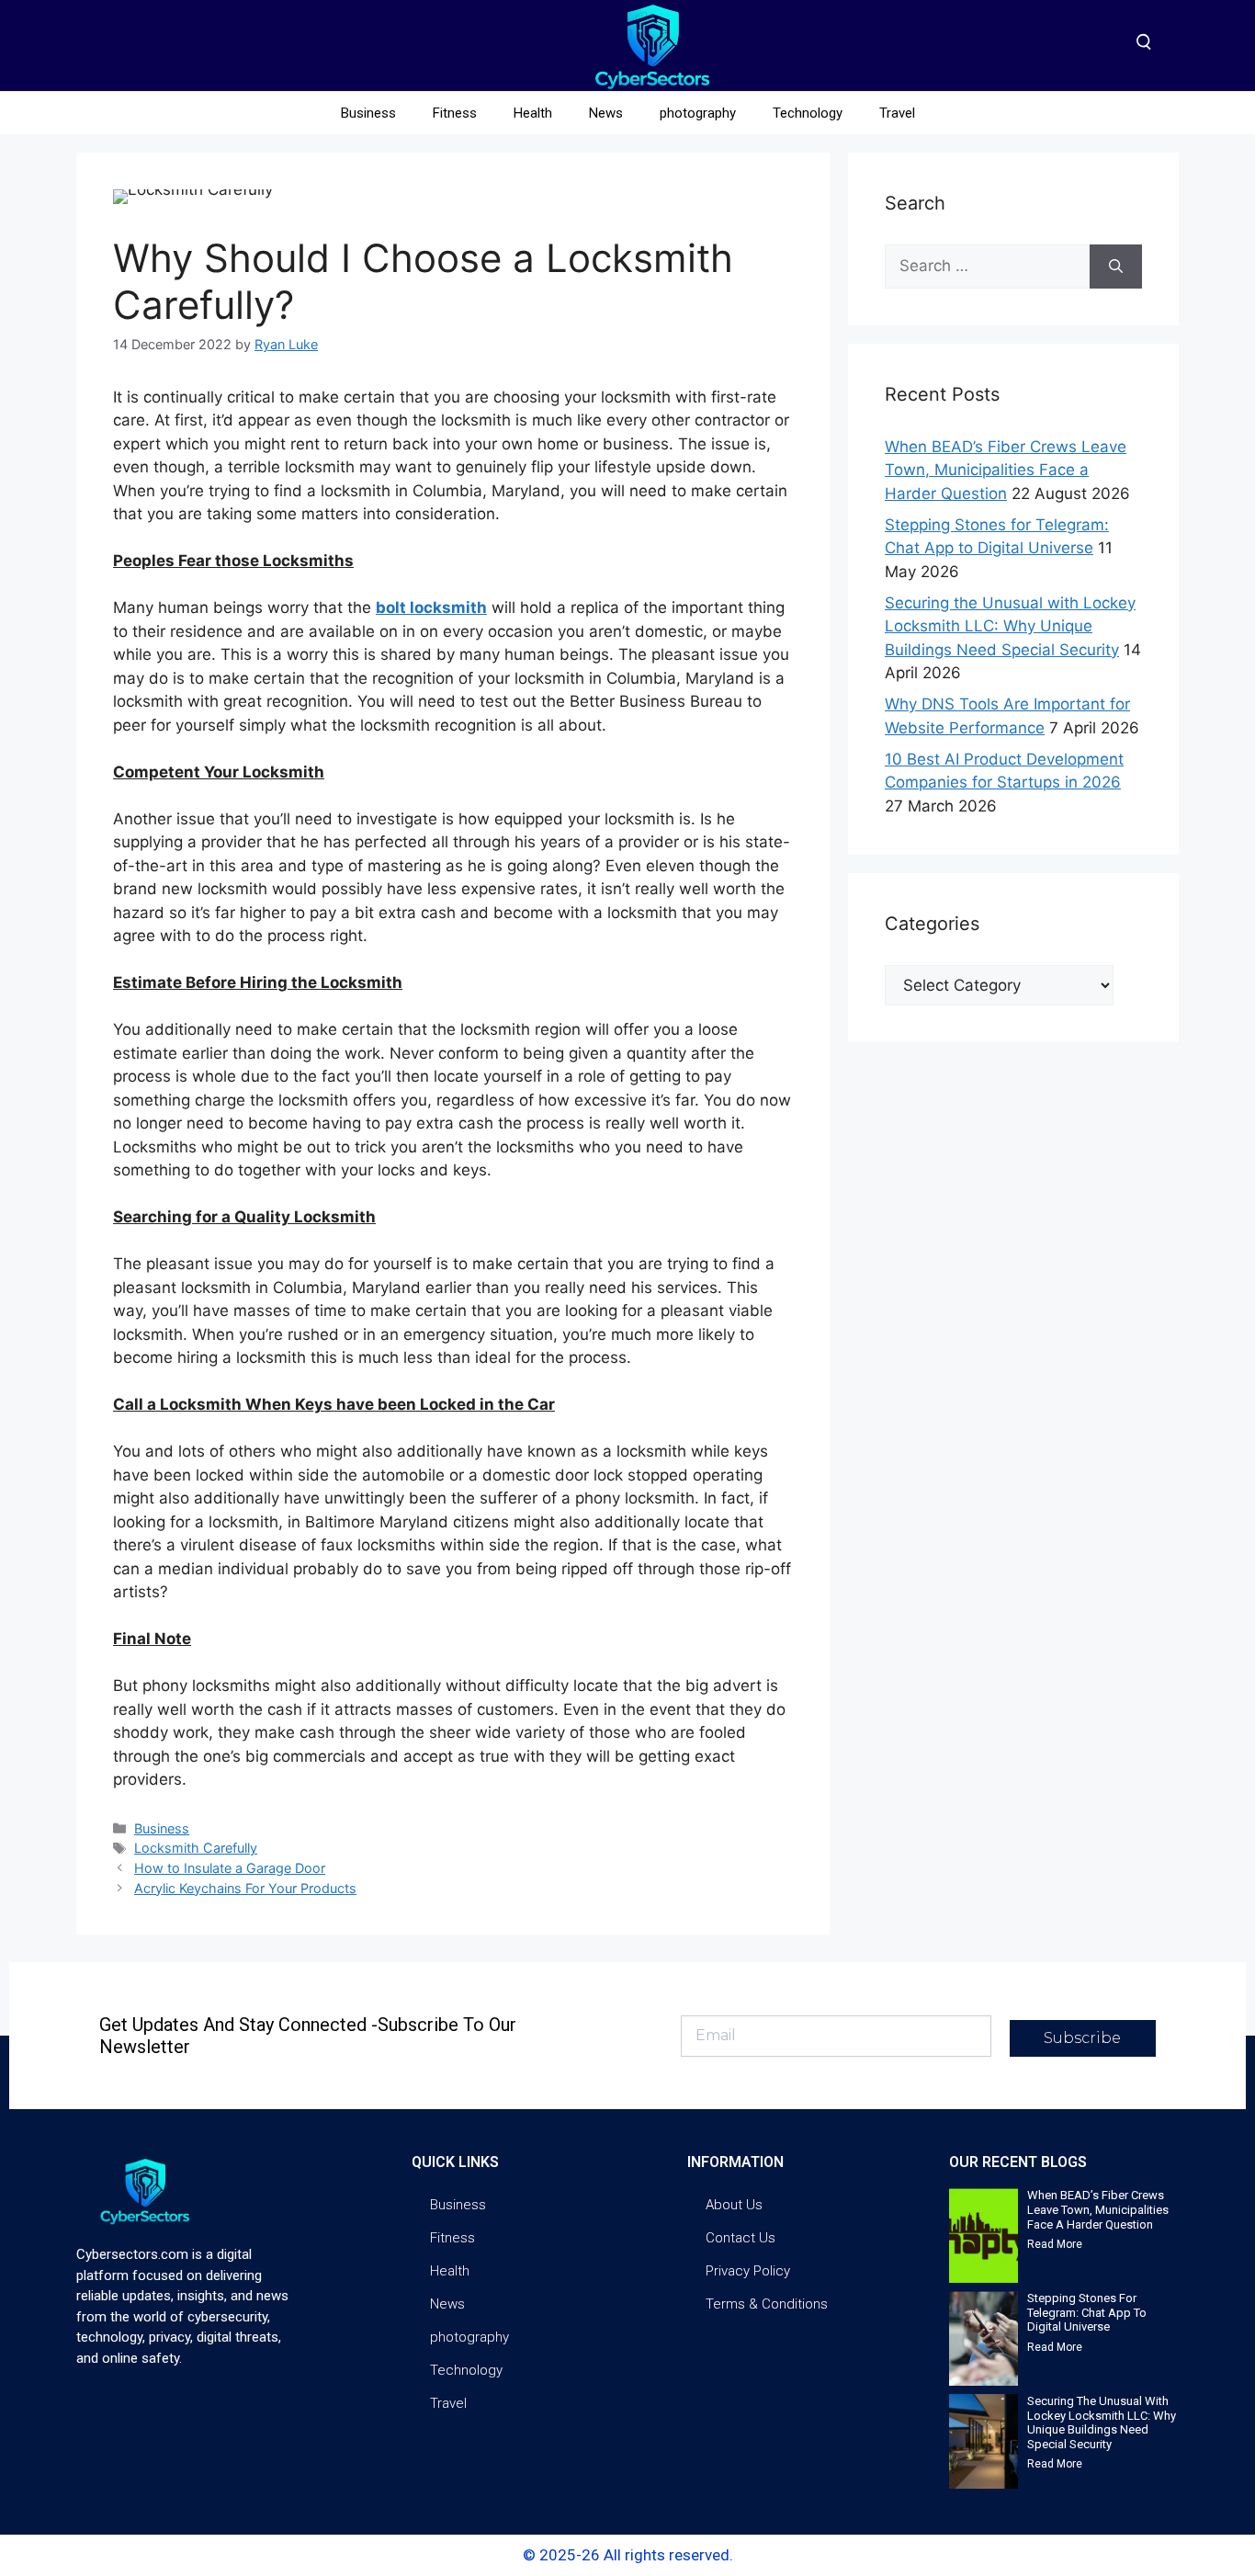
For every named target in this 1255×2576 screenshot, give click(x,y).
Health (533, 113)
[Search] (1116, 267)
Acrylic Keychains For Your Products (245, 1888)
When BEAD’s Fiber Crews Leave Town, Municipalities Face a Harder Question (1006, 470)
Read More (1055, 2244)
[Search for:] (987, 267)
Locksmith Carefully (196, 1848)
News (606, 113)
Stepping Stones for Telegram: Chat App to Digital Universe (1087, 2312)
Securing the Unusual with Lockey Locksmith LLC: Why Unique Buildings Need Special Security (1010, 626)
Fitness (455, 113)
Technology (808, 113)
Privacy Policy (748, 2271)
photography (698, 113)
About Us (734, 2205)
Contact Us (741, 2238)
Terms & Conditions (767, 2304)
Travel (897, 113)
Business (368, 113)
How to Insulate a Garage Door (230, 1868)
